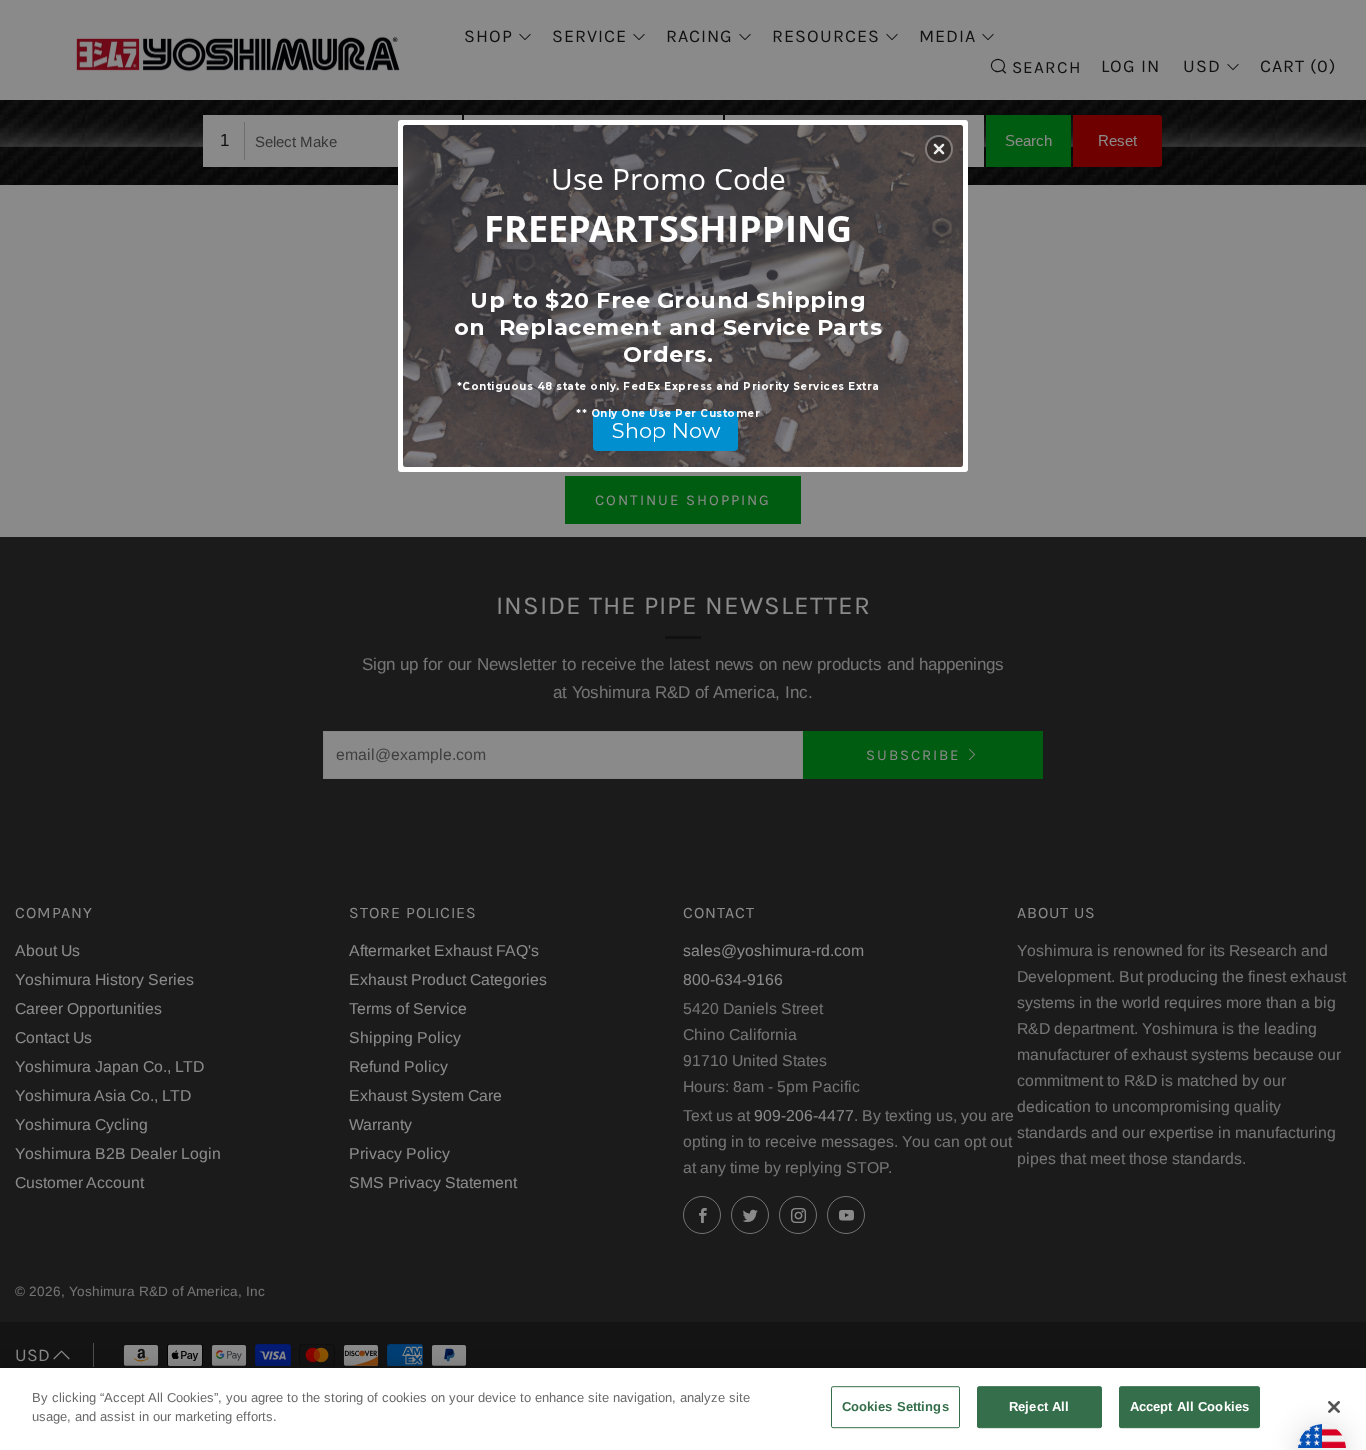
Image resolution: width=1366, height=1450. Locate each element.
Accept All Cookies (1189, 1406)
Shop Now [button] (666, 430)
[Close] (1334, 1407)
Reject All (1039, 1406)
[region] (683, 1409)
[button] (939, 149)
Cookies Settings (895, 1406)
